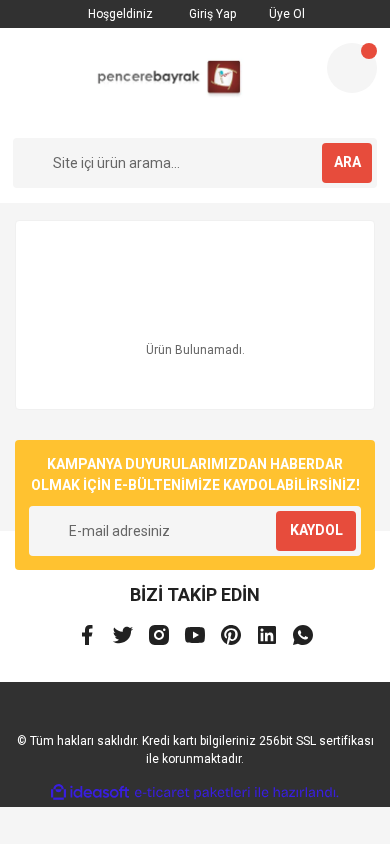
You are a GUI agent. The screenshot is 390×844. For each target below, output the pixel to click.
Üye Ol (285, 14)
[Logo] (162, 83)
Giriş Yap (211, 14)
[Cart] (352, 68)
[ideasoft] (90, 792)
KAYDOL (316, 530)
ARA (347, 162)
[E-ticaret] (192, 793)
